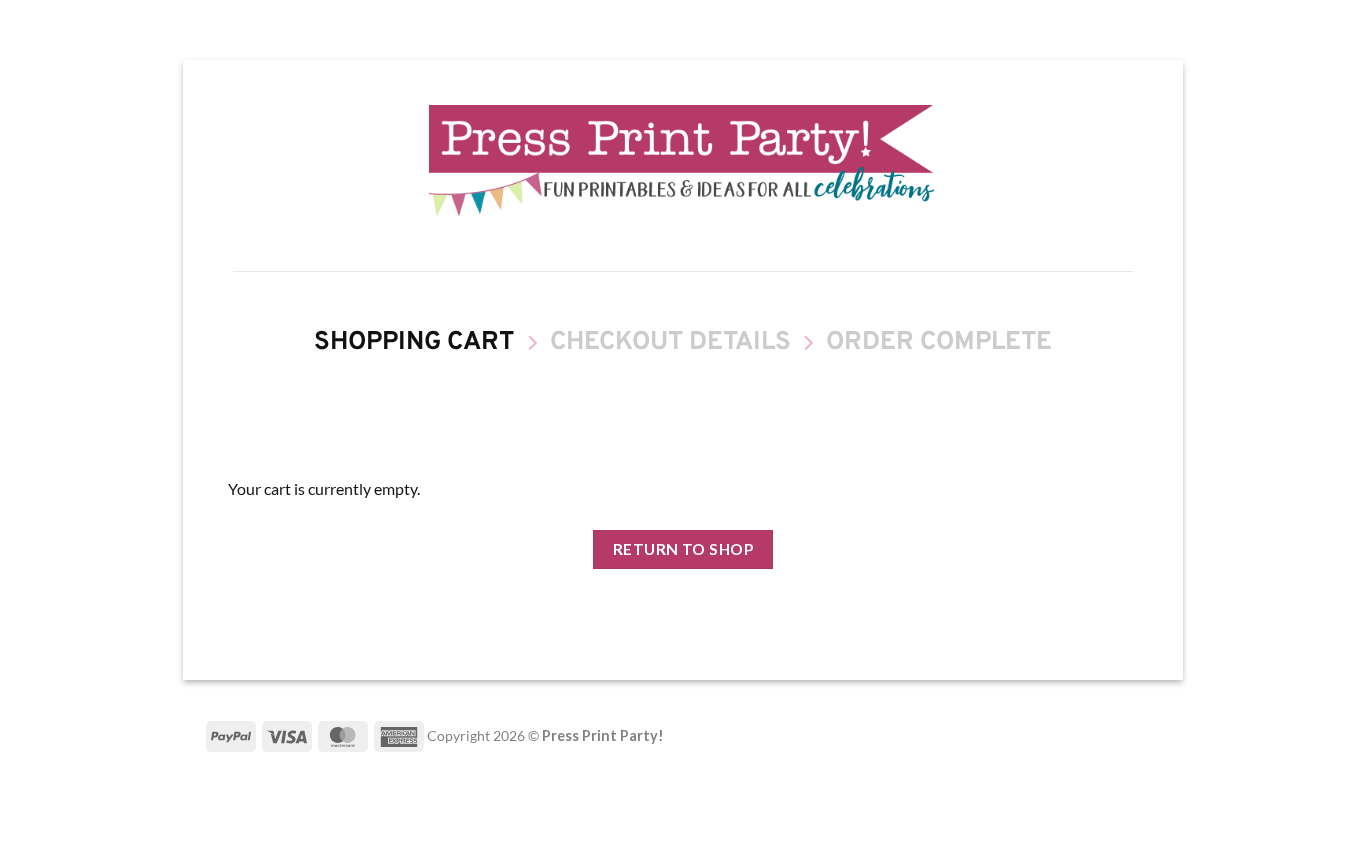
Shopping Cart (414, 343)
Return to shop (683, 549)
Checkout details (670, 343)
